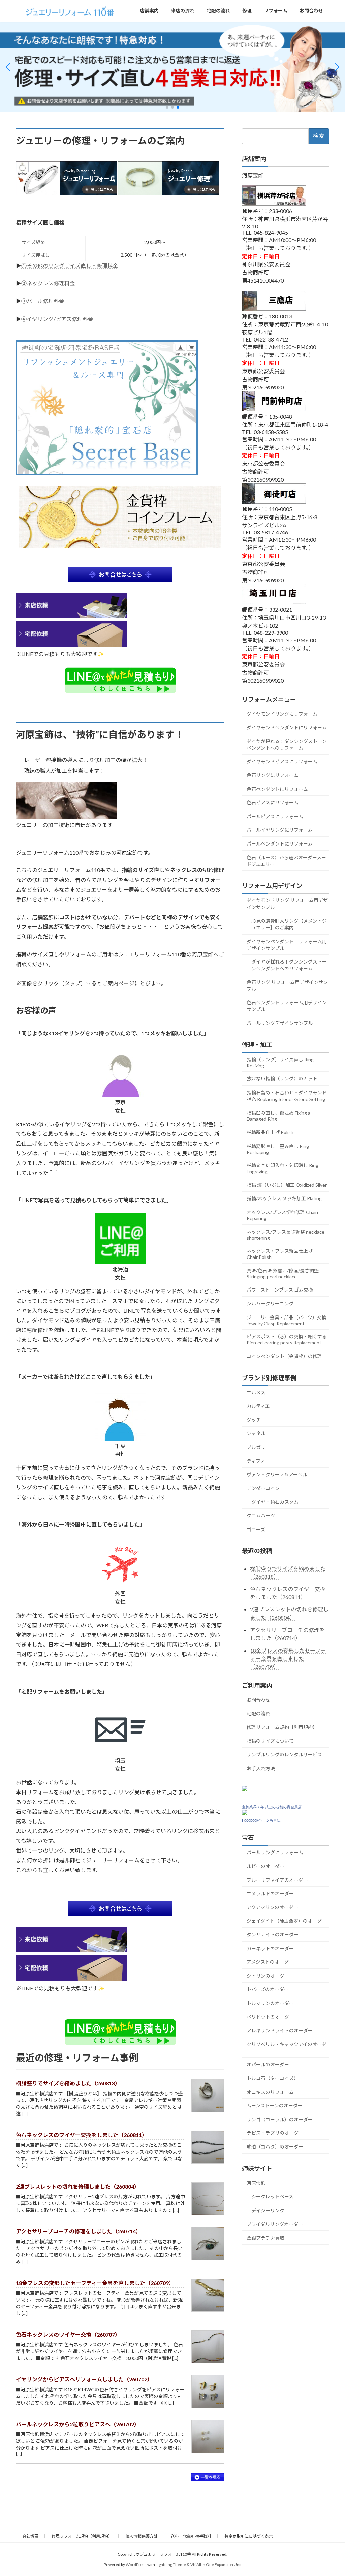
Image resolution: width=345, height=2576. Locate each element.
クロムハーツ (261, 1516)
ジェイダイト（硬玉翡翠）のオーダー (287, 1921)
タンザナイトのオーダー (273, 1935)
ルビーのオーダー (265, 1866)
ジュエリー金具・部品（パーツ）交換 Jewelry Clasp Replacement (287, 1320)
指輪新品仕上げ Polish (270, 1132)
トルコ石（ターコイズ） (273, 2078)
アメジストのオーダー (270, 1962)
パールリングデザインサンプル (280, 1023)
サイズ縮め (33, 242)
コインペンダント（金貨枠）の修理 (284, 1356)
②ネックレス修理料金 (48, 283)
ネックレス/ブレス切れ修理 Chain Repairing (282, 1215)
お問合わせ (258, 1700)
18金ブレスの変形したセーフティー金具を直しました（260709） (95, 2283)
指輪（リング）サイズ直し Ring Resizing (280, 1062)
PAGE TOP (330, 2492)
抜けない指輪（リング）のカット (282, 1079)
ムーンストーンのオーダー (275, 2106)
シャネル (256, 1434)
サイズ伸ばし (36, 255)
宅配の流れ (258, 1714)
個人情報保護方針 (142, 2536)
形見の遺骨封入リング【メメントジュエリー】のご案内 (289, 924)
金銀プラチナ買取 (265, 2238)
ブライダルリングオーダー (275, 2224)
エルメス (256, 1393)
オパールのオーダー (268, 2065)
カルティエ (258, 1406)
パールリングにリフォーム (275, 1853)
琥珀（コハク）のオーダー (275, 2147)
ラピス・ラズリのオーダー (275, 2133)
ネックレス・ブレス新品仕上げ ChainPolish (280, 1254)
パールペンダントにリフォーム (280, 844)
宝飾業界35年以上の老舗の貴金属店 (272, 1807)
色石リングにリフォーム (273, 775)
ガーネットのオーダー (270, 1948)
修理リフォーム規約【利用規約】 (282, 1727)
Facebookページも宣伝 (261, 1820)
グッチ (254, 1420)
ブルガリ (256, 1447)
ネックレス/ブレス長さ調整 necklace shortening (286, 1235)
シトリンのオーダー (268, 1976)
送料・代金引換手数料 (191, 2536)
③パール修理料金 (43, 301)
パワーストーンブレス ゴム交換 (280, 1290)
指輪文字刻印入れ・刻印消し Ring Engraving (283, 1169)
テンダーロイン (263, 1488)
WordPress (136, 2564)
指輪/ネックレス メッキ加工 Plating (284, 1199)
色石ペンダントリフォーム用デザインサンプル (287, 1006)
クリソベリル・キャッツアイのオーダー (287, 2048)
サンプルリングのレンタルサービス (284, 1755)
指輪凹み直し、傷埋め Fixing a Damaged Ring (278, 1116)
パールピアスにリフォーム (275, 816)
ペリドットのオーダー (270, 2017)
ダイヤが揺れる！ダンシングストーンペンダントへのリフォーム (287, 745)
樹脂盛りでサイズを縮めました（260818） (68, 2083)
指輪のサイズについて (270, 1741)
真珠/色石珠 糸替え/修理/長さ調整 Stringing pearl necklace (283, 1274)
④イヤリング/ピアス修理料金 (57, 319)
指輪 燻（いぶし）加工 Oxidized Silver (287, 1185)
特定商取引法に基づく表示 (249, 2536)
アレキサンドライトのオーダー (280, 2030)
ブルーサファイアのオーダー (277, 1880)
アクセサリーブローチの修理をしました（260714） (79, 2231)
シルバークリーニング (270, 1304)
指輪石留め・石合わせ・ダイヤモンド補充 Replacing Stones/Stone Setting (287, 1096)
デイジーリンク (268, 2210)
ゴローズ (256, 1529)
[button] (167, 107)
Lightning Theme (171, 2564)
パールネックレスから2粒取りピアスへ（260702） (78, 2424)
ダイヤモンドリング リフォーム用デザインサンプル (287, 904)
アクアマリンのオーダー (272, 1907)
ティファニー (261, 1461)
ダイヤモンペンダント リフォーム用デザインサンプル (287, 945)
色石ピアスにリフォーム (273, 803)
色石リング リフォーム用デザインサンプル (287, 986)
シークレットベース (272, 2197)
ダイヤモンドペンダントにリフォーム (287, 727)
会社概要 (30, 2536)
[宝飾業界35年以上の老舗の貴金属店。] (245, 1813)
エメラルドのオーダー (270, 1894)
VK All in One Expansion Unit (216, 2564)
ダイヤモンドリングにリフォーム (282, 714)
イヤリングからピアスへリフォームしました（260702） (84, 2379)
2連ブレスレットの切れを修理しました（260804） (78, 2186)
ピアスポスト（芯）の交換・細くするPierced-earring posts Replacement (287, 1340)
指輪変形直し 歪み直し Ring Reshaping (278, 1149)
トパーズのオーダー (268, 1990)
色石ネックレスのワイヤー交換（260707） (68, 2334)
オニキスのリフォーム (270, 2092)
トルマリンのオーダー (270, 2003)
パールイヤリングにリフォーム (280, 830)
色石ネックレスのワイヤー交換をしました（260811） (82, 2135)
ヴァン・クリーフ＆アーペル (277, 1474)
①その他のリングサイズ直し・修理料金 (70, 265)
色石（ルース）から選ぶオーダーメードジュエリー (286, 861)
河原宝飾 (256, 2183)
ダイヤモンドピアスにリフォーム (282, 762)
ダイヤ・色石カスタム (275, 1502)
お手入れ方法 (261, 1768)
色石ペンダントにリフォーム (277, 789)
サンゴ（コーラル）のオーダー (280, 2119)
